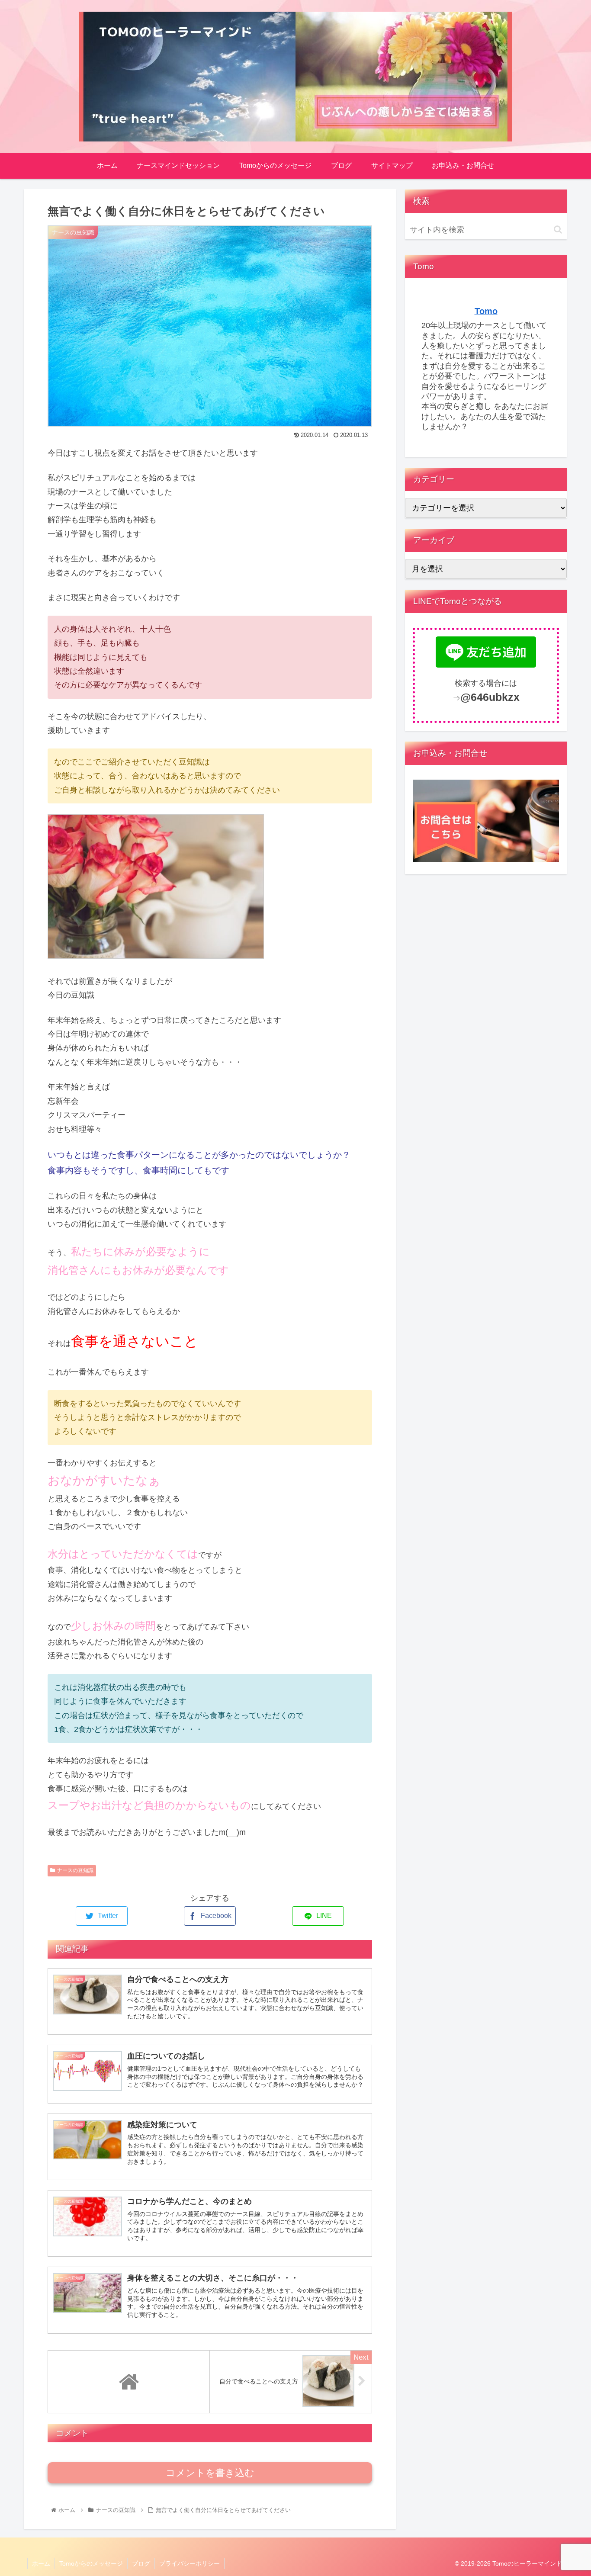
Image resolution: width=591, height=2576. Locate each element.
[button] (558, 230)
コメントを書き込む (210, 2473)
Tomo (486, 311)
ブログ (141, 2563)
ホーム (41, 2563)
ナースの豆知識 (75, 1870)
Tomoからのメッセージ (91, 2563)
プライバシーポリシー (190, 2563)
